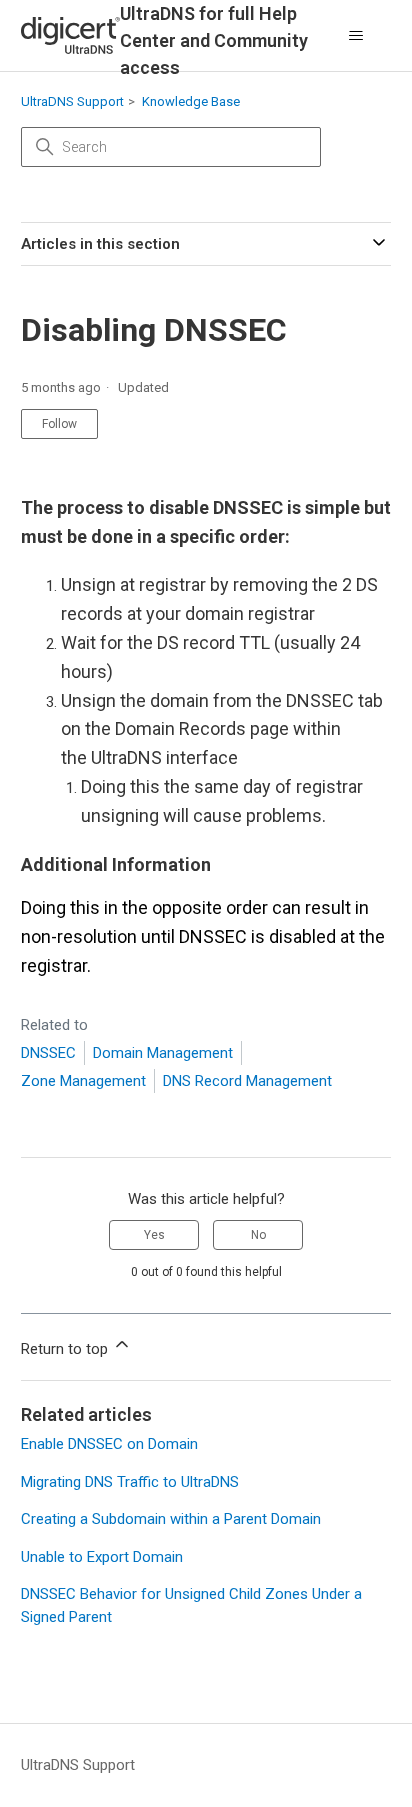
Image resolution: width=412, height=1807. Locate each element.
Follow (59, 424)
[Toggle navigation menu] (355, 36)
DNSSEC (48, 1053)
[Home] (71, 35)
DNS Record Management (247, 1081)
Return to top (66, 1349)
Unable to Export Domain (102, 1557)
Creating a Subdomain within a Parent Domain (171, 1519)
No (258, 1235)
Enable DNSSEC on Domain (109, 1444)
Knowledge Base (191, 101)
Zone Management (83, 1081)
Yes (154, 1235)
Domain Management (163, 1053)
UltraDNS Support (72, 101)
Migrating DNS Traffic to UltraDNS (130, 1482)
